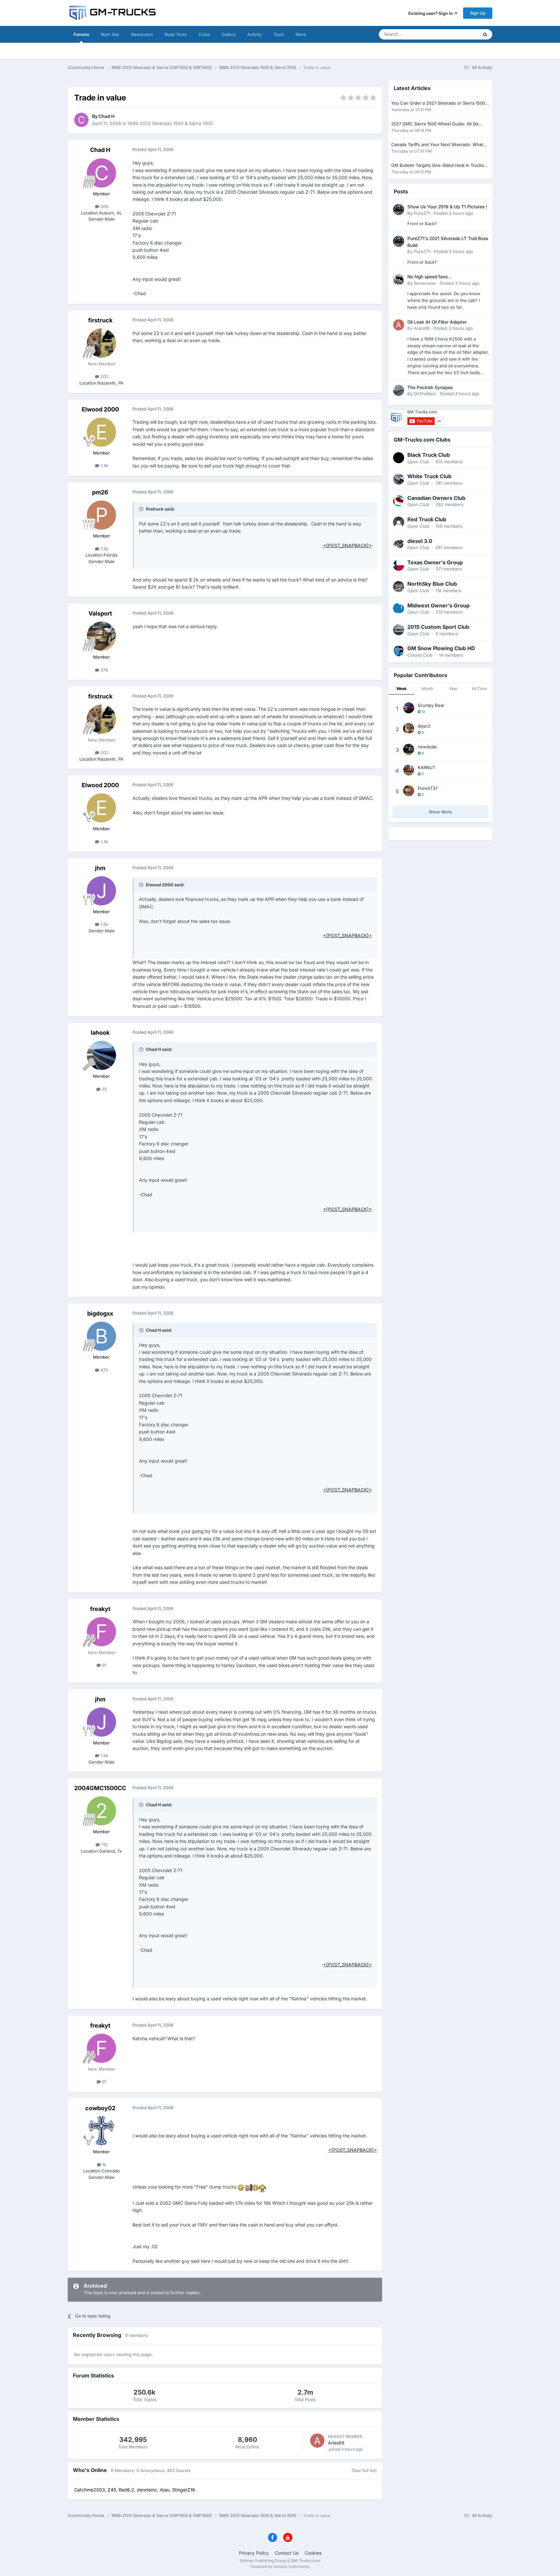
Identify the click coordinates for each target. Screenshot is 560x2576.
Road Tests (176, 34)
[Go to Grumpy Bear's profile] (409, 708)
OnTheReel (425, 394)
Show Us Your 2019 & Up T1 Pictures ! (447, 207)
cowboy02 (100, 2108)
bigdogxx (100, 1313)
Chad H (106, 116)
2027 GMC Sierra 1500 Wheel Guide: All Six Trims (435, 124)
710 (104, 1845)
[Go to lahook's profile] (101, 1055)
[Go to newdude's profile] (409, 749)
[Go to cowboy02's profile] (101, 2131)
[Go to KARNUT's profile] (409, 770)
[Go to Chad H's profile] (81, 120)
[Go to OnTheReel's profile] (399, 390)
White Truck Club (429, 476)
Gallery (229, 34)
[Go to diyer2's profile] (409, 729)
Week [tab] (402, 689)
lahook (100, 1033)
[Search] (485, 34)
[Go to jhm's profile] (101, 891)
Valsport (100, 613)
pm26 (100, 492)
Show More (440, 812)
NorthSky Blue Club (432, 584)
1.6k (104, 924)
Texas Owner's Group (435, 562)
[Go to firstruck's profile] (101, 343)
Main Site (110, 34)
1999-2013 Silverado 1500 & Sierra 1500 (170, 123)
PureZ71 (422, 213)
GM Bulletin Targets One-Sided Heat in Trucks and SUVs (437, 166)
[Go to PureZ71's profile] (399, 210)
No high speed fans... (429, 277)
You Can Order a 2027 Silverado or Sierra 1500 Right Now (438, 103)
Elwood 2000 (100, 409)
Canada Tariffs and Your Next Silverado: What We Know (437, 145)
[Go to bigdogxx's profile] (101, 1336)
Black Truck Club (429, 455)
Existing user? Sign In (432, 13)
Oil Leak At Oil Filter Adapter (437, 322)
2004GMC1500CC (100, 1788)
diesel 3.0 (420, 541)
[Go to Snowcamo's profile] (399, 280)
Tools (279, 34)
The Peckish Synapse (430, 387)
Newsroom (142, 34)
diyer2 (424, 726)
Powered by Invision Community (280, 2566)
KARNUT (426, 767)
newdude (427, 747)
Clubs (204, 34)
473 (104, 1370)
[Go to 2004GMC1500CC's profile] (101, 1811)
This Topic (460, 34)
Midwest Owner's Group (438, 605)
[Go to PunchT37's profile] (409, 791)
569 (104, 206)
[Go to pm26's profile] (101, 515)
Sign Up (478, 13)
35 (104, 1089)
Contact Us (287, 2553)
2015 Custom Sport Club (438, 627)
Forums (81, 34)
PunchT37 (428, 788)
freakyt (100, 1609)
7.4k (104, 549)
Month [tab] (427, 689)
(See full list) (364, 2470)
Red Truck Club (427, 519)
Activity (254, 34)
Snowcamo (425, 283)
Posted (453, 213)
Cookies (313, 2553)
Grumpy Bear (431, 705)
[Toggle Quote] (142, 509)
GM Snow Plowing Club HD (441, 648)
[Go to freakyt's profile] (101, 1632)
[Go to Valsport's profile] (101, 636)
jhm (100, 868)
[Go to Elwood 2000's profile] (101, 432)
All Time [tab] (479, 689)
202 (104, 376)
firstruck (100, 320)
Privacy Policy (254, 2553)
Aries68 (336, 2443)
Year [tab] (453, 689)
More (301, 34)
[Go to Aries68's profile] (317, 2441)
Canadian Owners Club (436, 498)
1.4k (104, 466)
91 (104, 1665)
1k (104, 2165)
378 (104, 670)
